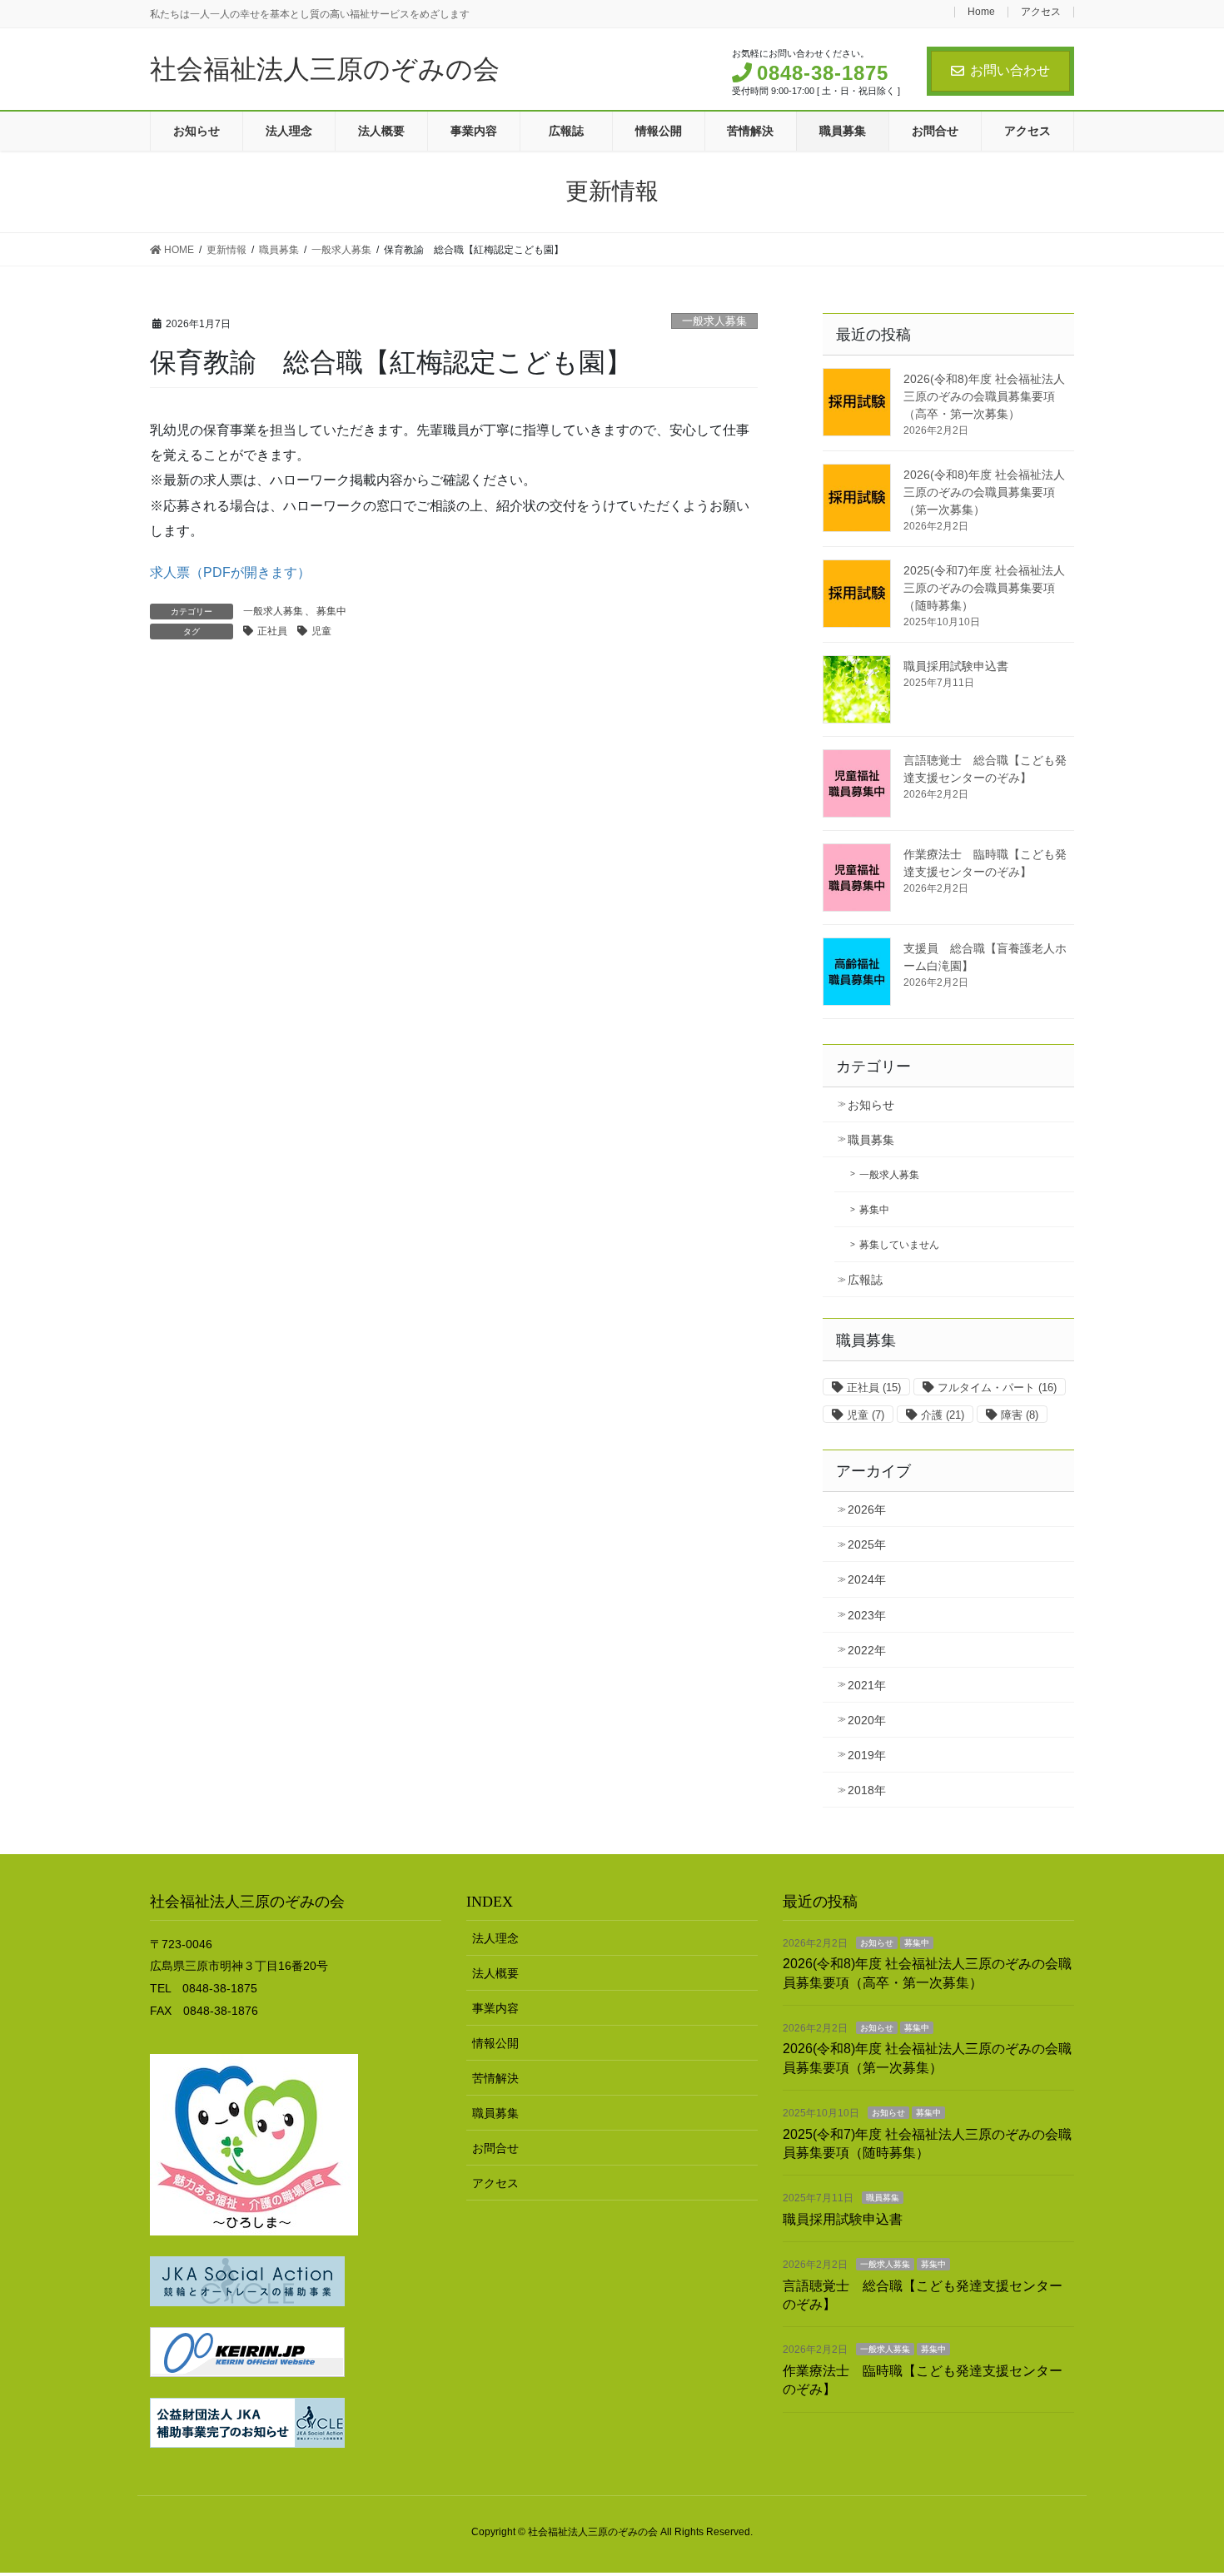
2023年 (867, 1615)
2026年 (867, 1509)
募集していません (899, 1245)
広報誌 (865, 1280)
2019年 (867, 1755)
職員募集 (871, 1140)
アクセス (1041, 12)
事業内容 (495, 2008)
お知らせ (871, 1105)
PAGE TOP (1180, 2484)
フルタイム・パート (997, 1387)
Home (981, 12)
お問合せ (495, 2148)
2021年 (867, 1685)
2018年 (867, 1790)
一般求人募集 (714, 321)
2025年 (867, 1544)
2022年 (867, 1650)
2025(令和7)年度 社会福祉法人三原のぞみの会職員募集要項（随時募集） (984, 588)
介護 (943, 1415)
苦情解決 (495, 2078)
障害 (1020, 1415)
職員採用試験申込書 (956, 666)
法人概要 (495, 1973)
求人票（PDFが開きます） (230, 572)
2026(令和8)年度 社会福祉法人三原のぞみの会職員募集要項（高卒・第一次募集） (984, 396)
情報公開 (495, 2043)
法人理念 (495, 1938)
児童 (321, 631)
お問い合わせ (1010, 70)
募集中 (331, 611)
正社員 (272, 631)
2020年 (867, 1720)
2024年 (867, 1579)
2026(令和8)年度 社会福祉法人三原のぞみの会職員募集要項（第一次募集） (984, 492)
